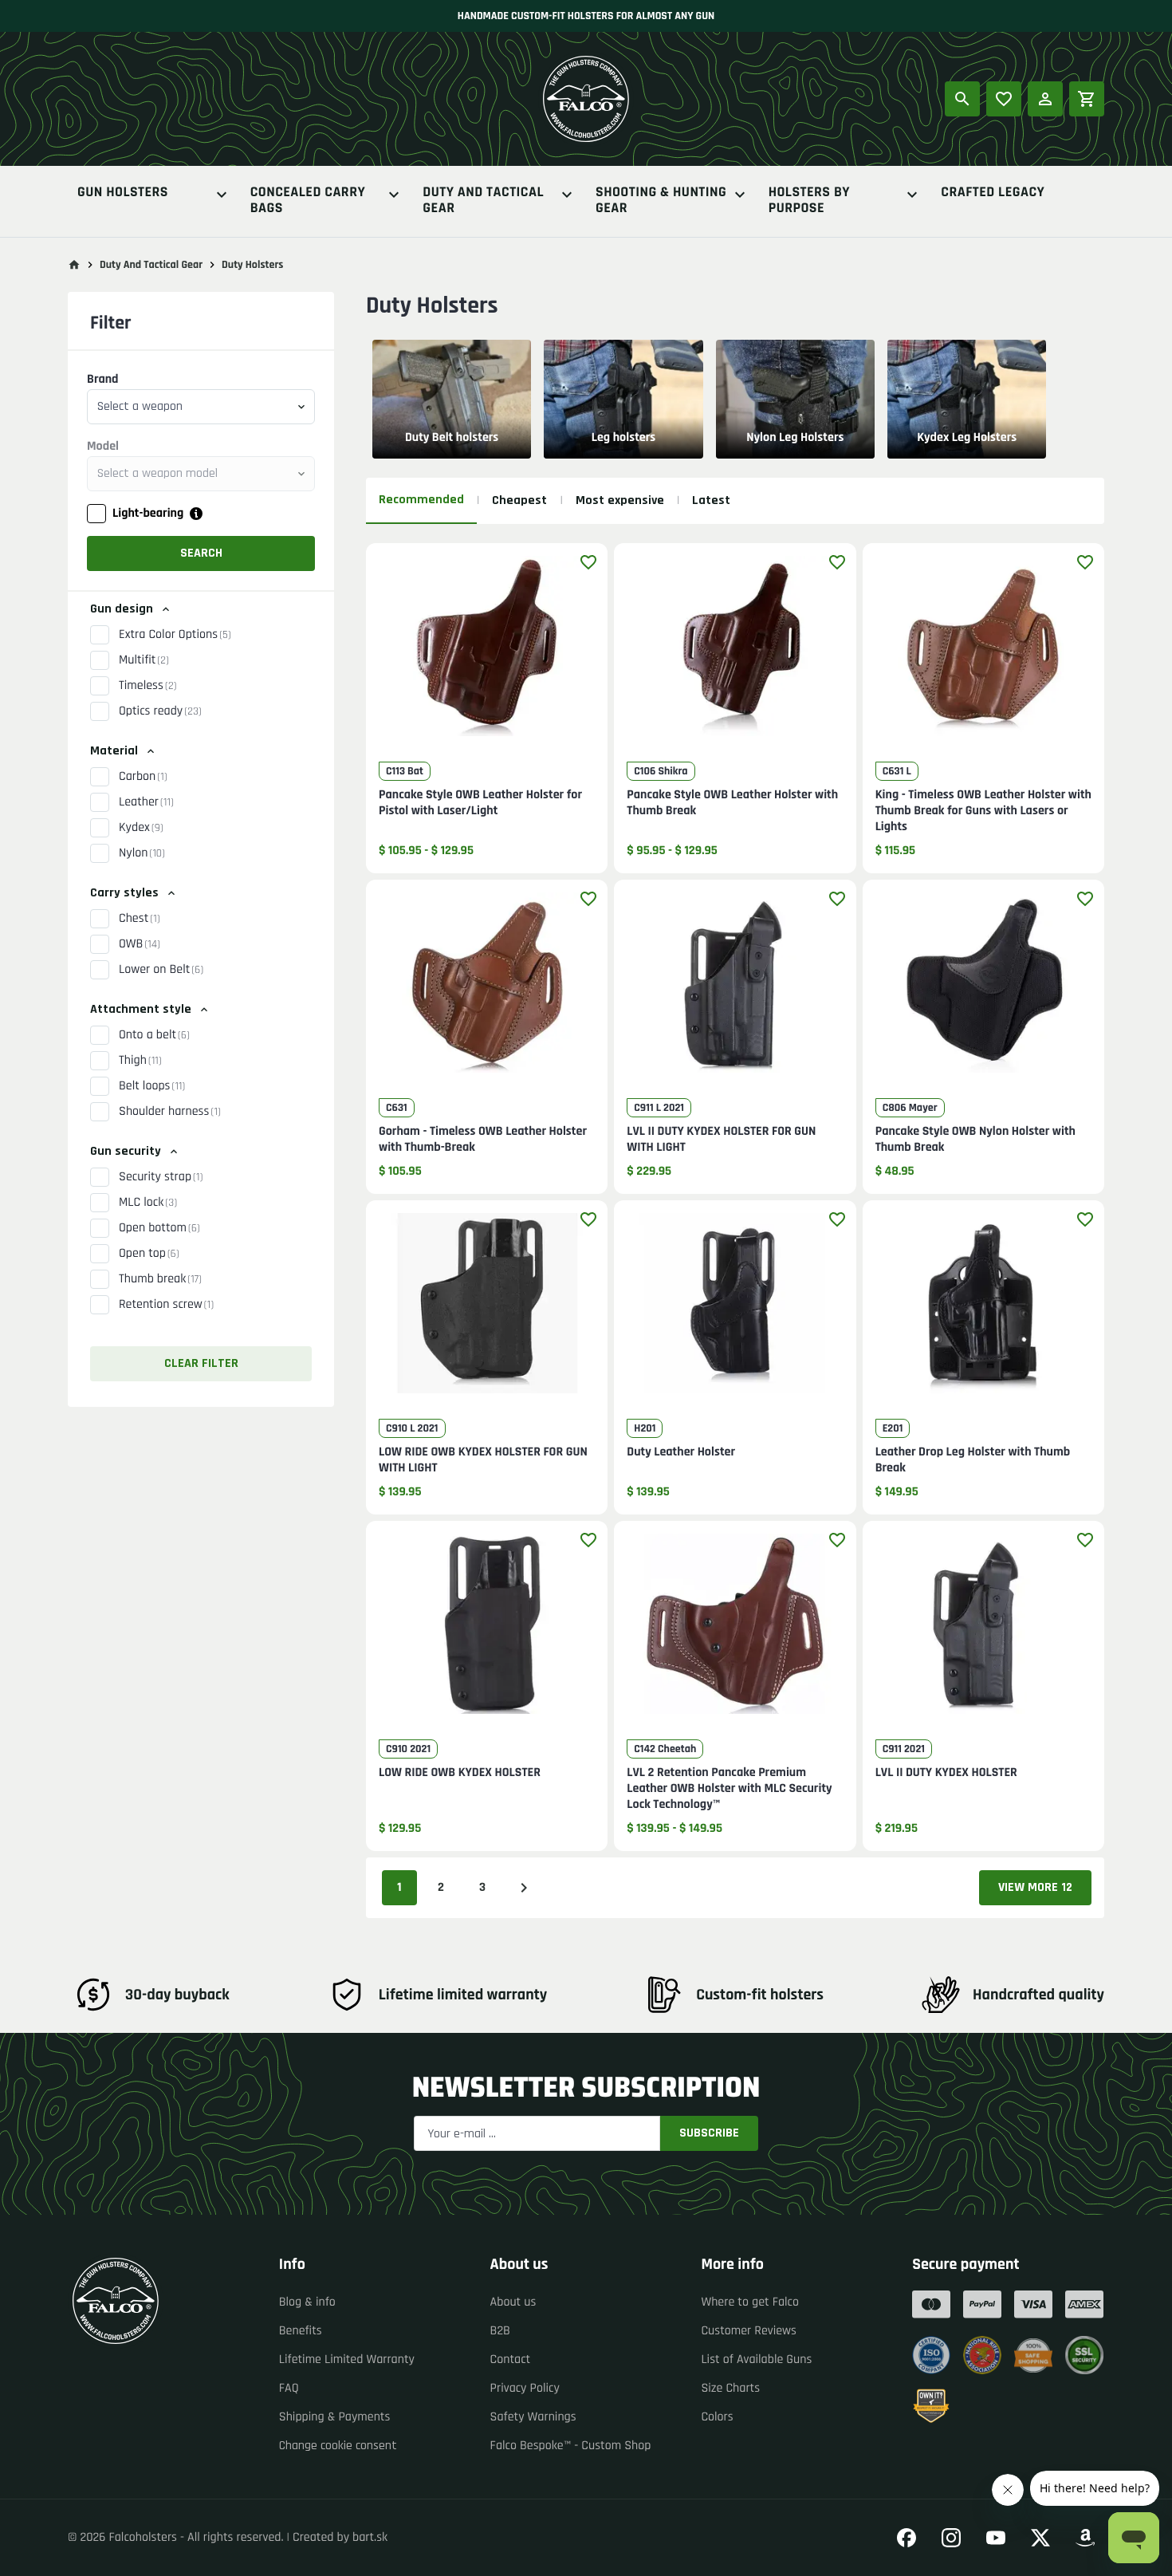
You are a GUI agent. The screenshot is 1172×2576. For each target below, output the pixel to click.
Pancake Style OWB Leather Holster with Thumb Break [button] (732, 803)
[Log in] (1045, 99)
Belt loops (152, 1086)
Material (114, 751)
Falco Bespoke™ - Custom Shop (571, 2446)
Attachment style (141, 1009)
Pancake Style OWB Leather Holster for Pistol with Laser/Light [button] (480, 803)
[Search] (962, 99)
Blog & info (307, 2302)
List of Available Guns (756, 2359)
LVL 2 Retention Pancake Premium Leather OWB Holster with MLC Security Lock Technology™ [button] (729, 1789)
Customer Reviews (749, 2331)
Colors (717, 2417)
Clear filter (201, 1363)
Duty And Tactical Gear (483, 201)
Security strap (161, 1177)
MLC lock (148, 1202)
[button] (487, 656)
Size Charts (730, 2388)
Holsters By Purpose (809, 201)
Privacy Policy (525, 2388)
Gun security (126, 1151)
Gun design (122, 609)
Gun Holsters (123, 193)
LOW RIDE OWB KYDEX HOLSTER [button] (460, 1773)
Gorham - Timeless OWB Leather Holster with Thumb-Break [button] (483, 1140)
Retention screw (166, 1304)
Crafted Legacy (993, 193)
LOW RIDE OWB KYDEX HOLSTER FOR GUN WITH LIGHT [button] (483, 1460)
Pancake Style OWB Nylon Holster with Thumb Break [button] (975, 1140)
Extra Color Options (175, 634)
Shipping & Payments (335, 2417)
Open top (149, 1253)
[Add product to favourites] (588, 562)
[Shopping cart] (1087, 99)
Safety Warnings (533, 2417)
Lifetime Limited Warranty (347, 2359)
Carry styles (124, 893)
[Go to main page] (74, 265)
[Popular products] (1004, 99)
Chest (140, 918)
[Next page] (524, 1888)
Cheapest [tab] (519, 500)
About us (513, 2302)
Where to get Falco (750, 2302)
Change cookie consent (338, 2446)
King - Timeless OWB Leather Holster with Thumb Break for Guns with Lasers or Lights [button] (983, 811)
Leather (146, 802)
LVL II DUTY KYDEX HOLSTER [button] (946, 1773)
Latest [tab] (711, 500)
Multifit (144, 660)
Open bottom (159, 1228)
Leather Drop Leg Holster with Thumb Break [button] (973, 1460)
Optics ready (160, 711)
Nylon (142, 853)
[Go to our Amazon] (1085, 2538)
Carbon (143, 776)
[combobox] (201, 407)
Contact (511, 2359)
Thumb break (160, 1279)
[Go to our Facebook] (907, 2538)
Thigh (140, 1060)
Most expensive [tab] (620, 500)
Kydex (141, 827)
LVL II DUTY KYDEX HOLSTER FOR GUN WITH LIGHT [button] (721, 1140)
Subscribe (709, 2133)
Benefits (301, 2331)
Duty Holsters (252, 265)
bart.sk (370, 2537)
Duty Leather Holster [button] (681, 1452)
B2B (500, 2331)
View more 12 (1035, 1887)
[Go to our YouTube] (996, 2538)
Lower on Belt (161, 969)
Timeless (148, 685)
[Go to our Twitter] (1040, 2538)
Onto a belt (154, 1035)
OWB (140, 944)
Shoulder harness (170, 1111)
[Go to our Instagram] (951, 2538)
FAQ (289, 2388)
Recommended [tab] (421, 500)
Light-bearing (148, 513)
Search (201, 553)
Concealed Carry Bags (308, 201)
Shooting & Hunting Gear (661, 201)
